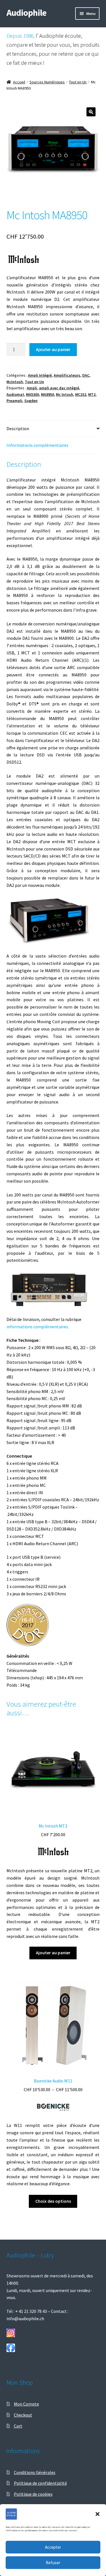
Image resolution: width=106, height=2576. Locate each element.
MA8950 (47, 394)
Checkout (23, 2415)
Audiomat (15, 394)
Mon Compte (26, 2404)
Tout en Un (78, 82)
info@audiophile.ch (25, 2319)
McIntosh (15, 382)
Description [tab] (18, 428)
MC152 (81, 394)
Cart (18, 2426)
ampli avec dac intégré (59, 388)
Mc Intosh (65, 394)
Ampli (32, 388)
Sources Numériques (47, 82)
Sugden (31, 401)
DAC (86, 375)
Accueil (19, 82)
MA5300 (33, 394)
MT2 (92, 394)
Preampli (14, 401)
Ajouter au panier (53, 349)
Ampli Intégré (40, 375)
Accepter (53, 2547)
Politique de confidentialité (40, 2483)
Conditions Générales (35, 2472)
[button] (98, 2514)
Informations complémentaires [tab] (37, 445)
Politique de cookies (33, 2494)
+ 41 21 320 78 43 (31, 2311)
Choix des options (53, 2201)
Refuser (53, 2563)
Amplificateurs (67, 375)
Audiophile (26, 13)
